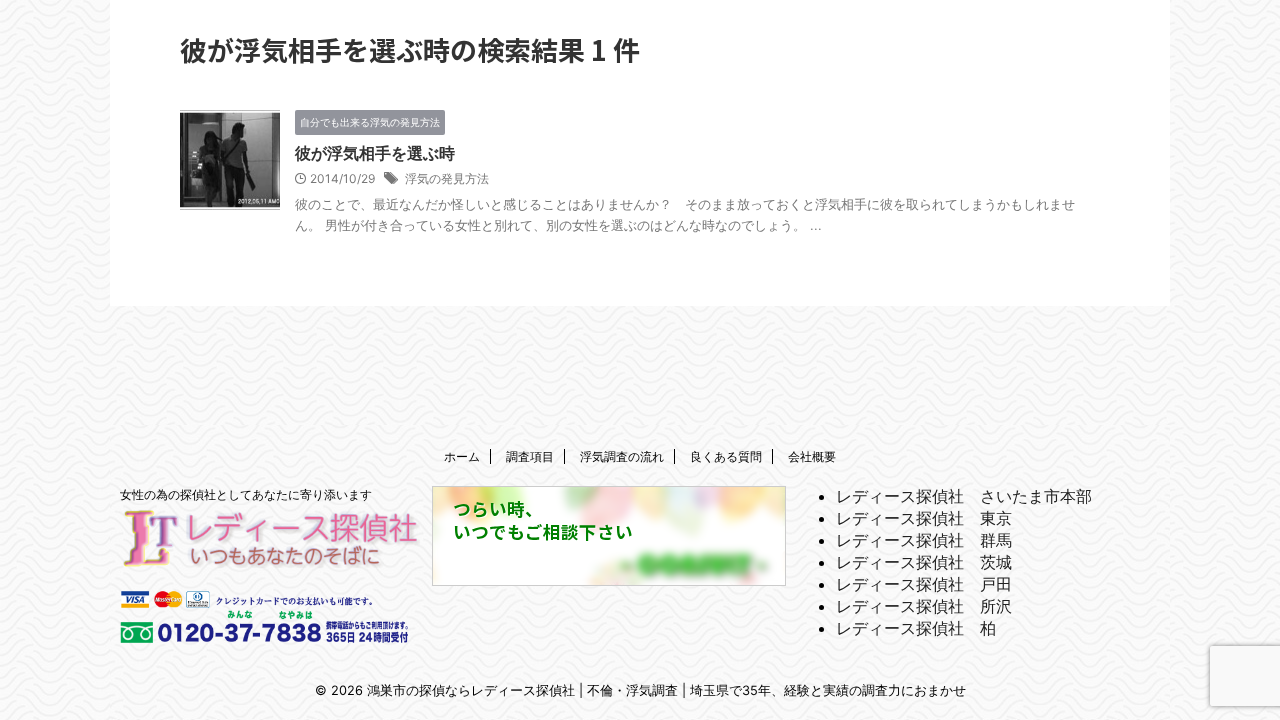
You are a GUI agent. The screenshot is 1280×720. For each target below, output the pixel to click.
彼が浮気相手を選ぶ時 (375, 153)
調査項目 (530, 456)
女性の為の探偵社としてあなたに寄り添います (246, 494)
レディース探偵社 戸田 (924, 584)
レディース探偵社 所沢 (924, 606)
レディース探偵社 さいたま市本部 (964, 496)
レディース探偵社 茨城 (924, 562)
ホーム (462, 456)
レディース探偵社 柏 (916, 628)
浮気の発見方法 (447, 178)
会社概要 (812, 456)
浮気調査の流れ (622, 456)
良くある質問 (726, 456)
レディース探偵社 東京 (924, 518)
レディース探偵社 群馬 (924, 540)
